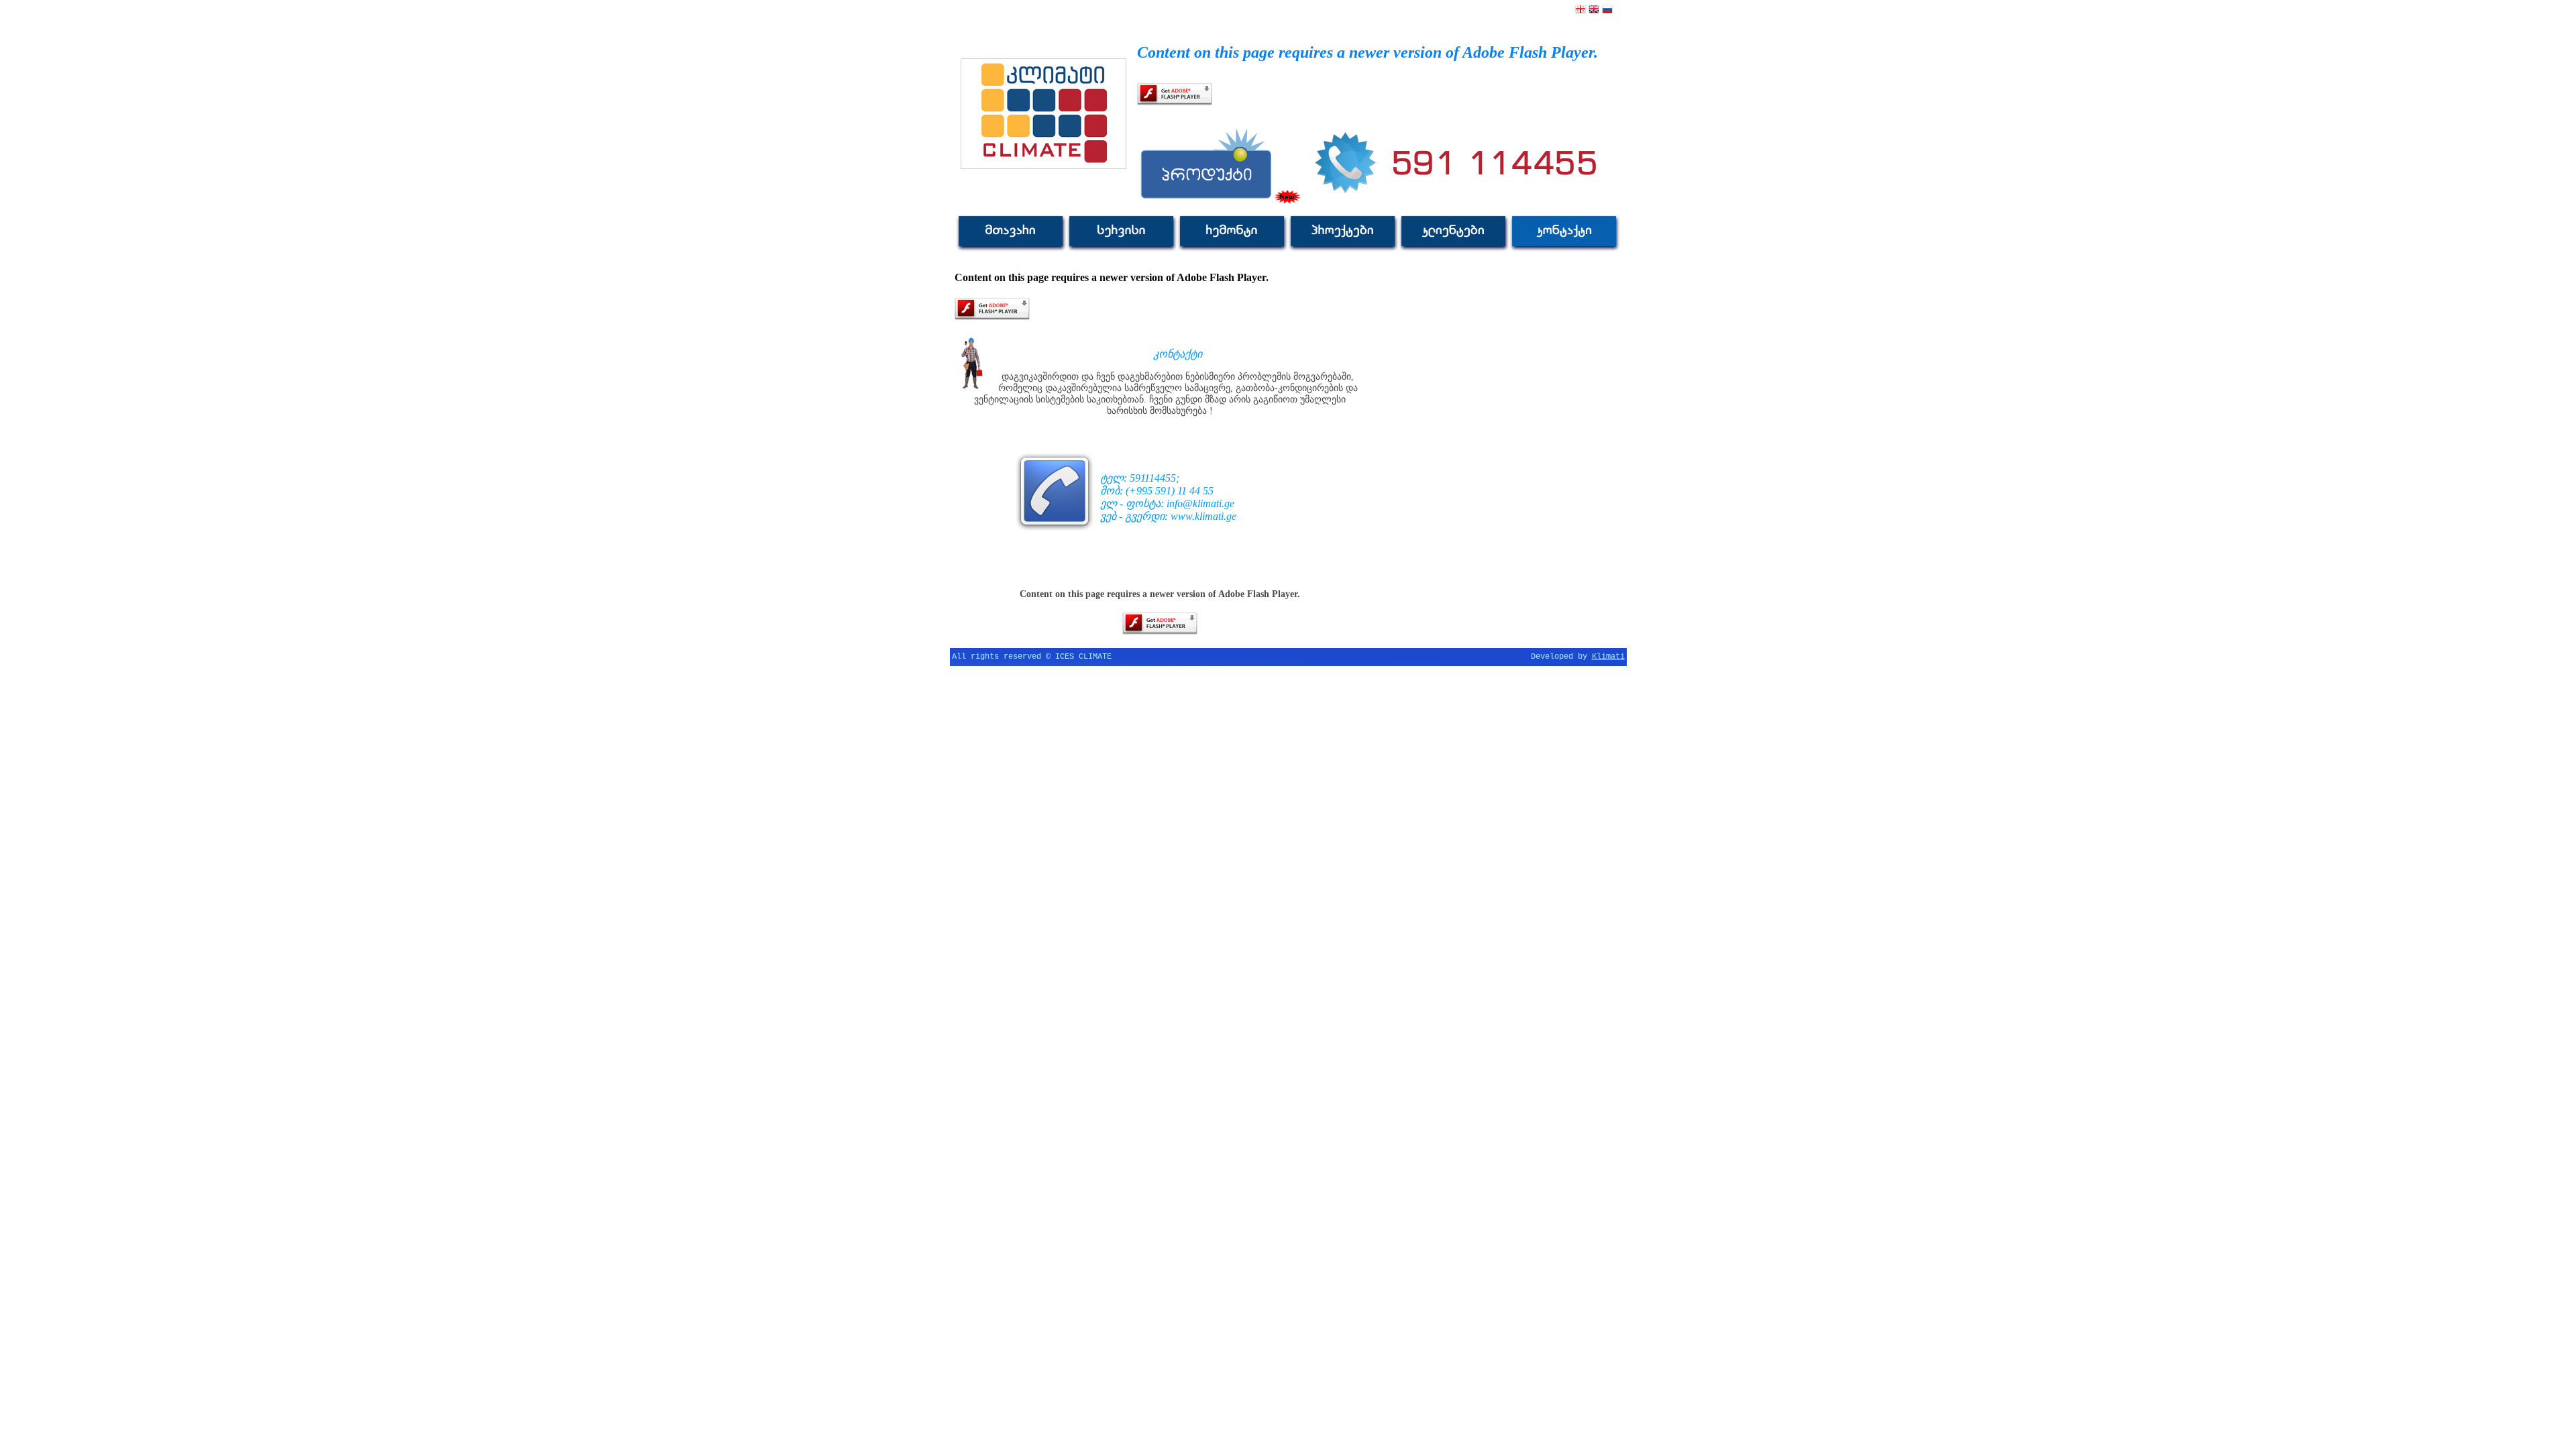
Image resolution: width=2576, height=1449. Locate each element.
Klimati (1608, 657)
